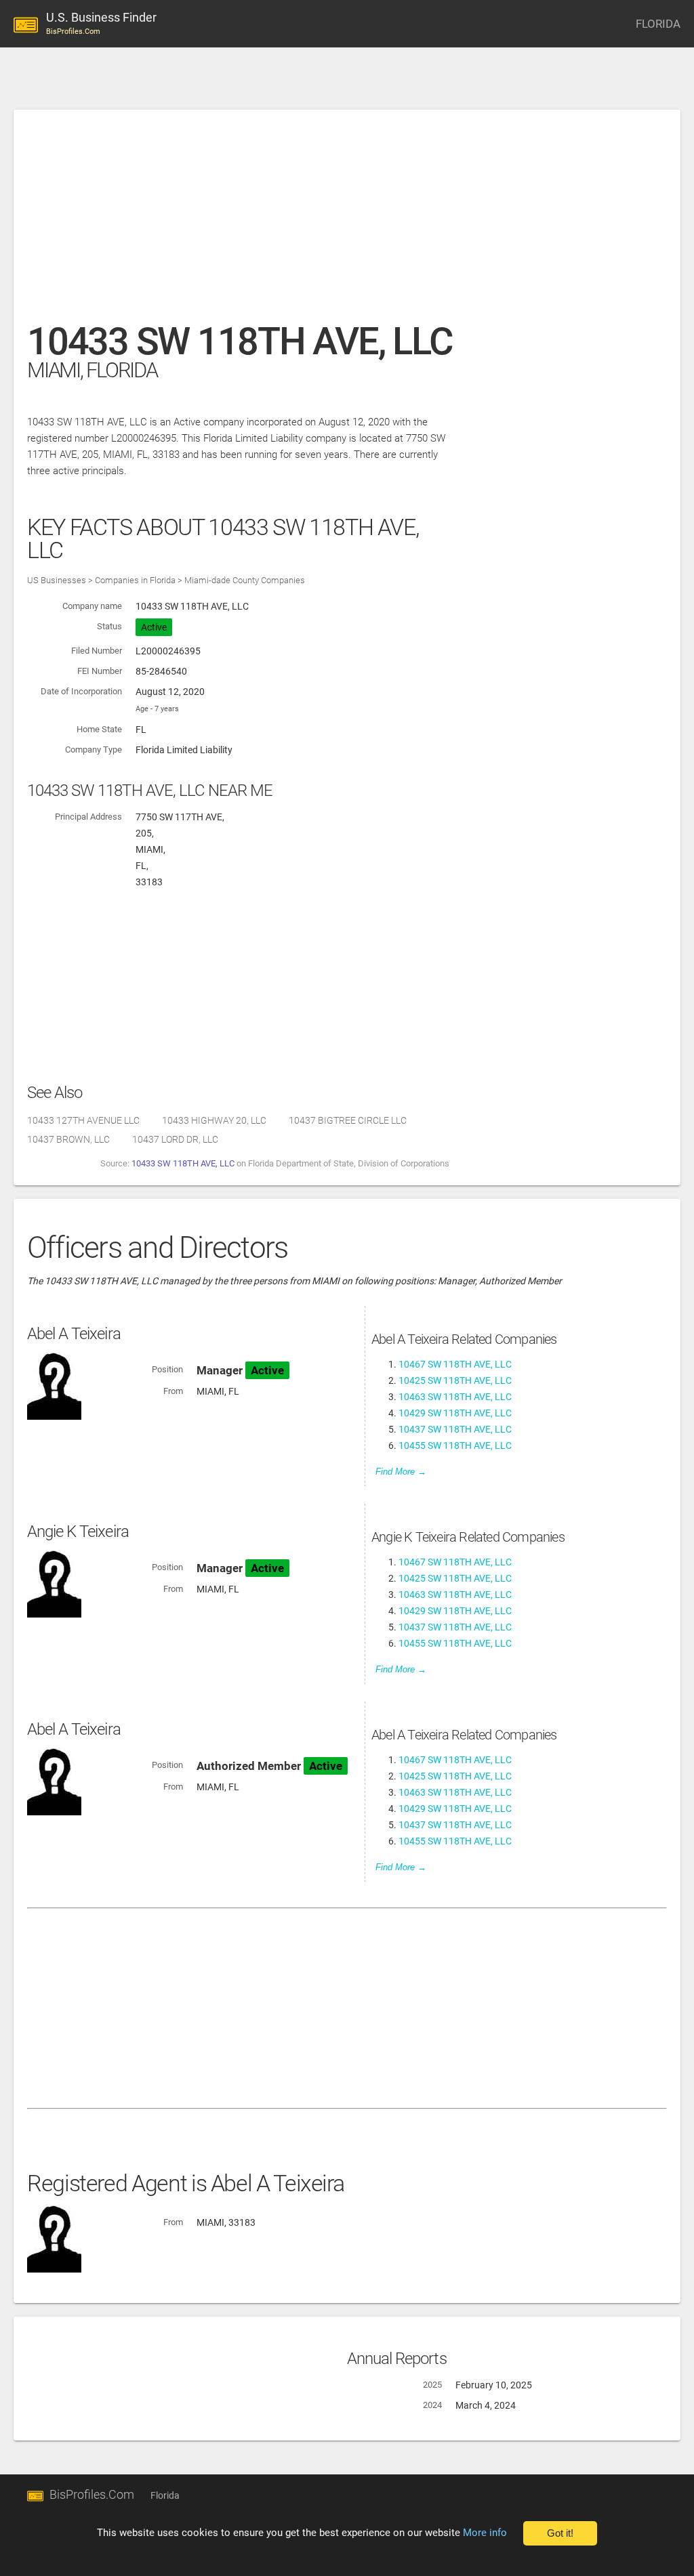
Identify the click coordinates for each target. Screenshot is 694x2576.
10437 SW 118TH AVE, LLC (455, 1429)
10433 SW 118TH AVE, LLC (183, 1163)
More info (485, 2533)
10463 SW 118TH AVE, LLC (455, 1397)
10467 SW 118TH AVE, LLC (455, 1364)
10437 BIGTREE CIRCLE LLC (348, 1120)
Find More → (401, 1472)
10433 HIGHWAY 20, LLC (214, 1120)
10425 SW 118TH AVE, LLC (455, 1380)
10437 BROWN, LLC (68, 1139)
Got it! (560, 2533)
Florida (165, 2495)
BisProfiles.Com (92, 2494)
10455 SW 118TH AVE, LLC (455, 1445)
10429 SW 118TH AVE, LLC (455, 1413)
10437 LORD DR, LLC (175, 1139)
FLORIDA (658, 24)
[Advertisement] (347, 223)
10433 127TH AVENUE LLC (83, 1120)
